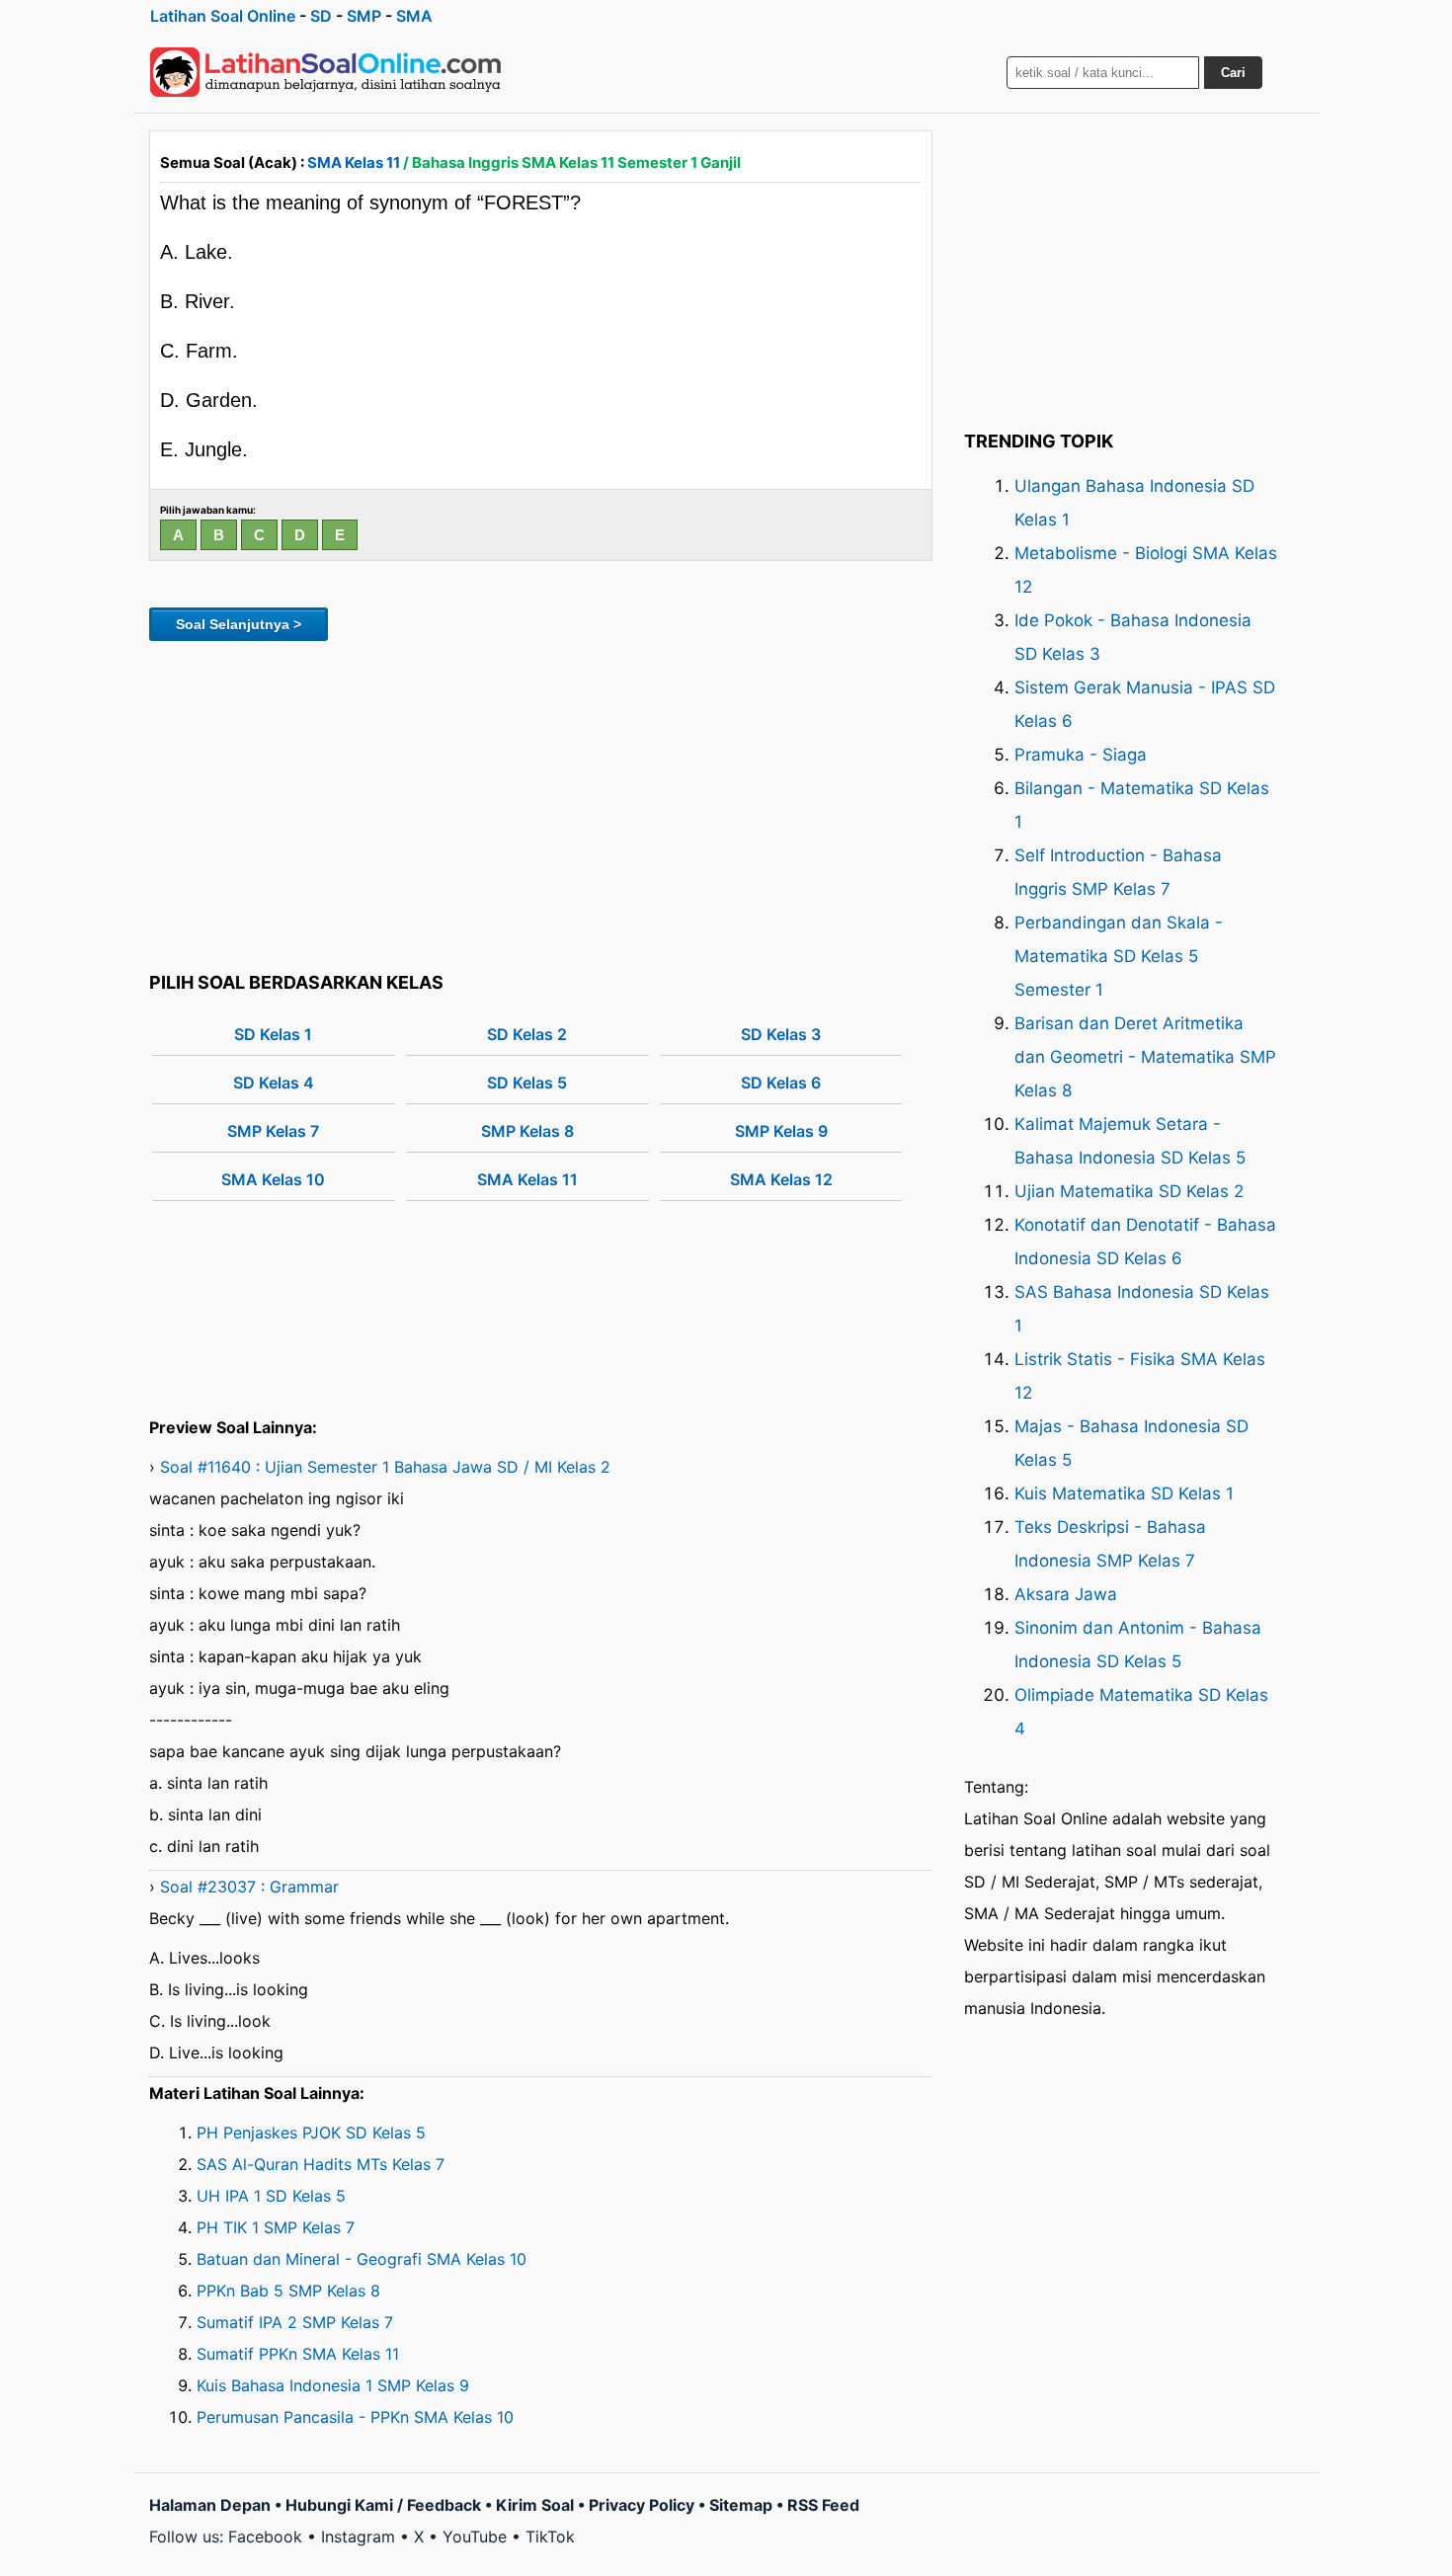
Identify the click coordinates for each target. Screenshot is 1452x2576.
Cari (1233, 73)
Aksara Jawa (1066, 1594)
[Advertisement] (541, 803)
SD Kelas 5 (527, 1083)
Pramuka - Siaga (1081, 755)
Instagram (358, 2536)
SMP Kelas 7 (273, 1131)
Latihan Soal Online (223, 16)
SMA (414, 16)
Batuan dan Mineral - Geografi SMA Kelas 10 (362, 2259)
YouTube (475, 2536)
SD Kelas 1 (273, 1034)
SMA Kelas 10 (273, 1179)
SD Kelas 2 (527, 1034)
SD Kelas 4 (274, 1083)
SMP (364, 16)
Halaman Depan (210, 2505)
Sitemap (741, 2505)
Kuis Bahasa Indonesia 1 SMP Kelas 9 (333, 2385)
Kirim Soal (535, 2505)
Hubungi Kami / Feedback (383, 2505)
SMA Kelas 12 (781, 1179)
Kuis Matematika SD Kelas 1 (1124, 1493)
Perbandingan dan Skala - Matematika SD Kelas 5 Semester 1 (1119, 956)
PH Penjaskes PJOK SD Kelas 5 (311, 2133)
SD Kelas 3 (781, 1034)
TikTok (550, 2536)
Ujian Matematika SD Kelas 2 (1129, 1191)
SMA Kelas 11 (354, 162)
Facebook (265, 2536)
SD (321, 16)
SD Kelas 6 (781, 1083)
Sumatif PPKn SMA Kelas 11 (298, 2354)
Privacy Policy (642, 2505)
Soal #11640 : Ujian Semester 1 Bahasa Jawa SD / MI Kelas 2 (385, 1467)
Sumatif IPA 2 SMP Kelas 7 (295, 2322)
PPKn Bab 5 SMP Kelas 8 (288, 2291)
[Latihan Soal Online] (326, 72)
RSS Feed (823, 2505)
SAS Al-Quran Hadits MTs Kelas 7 (321, 2164)
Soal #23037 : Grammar (249, 1887)
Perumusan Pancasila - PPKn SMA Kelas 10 (355, 2417)
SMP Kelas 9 (781, 1131)
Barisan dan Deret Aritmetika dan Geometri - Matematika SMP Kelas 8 (1145, 1057)
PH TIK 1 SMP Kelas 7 (276, 2227)
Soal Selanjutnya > (239, 624)
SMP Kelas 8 (527, 1131)
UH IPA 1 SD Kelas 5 (271, 2196)
